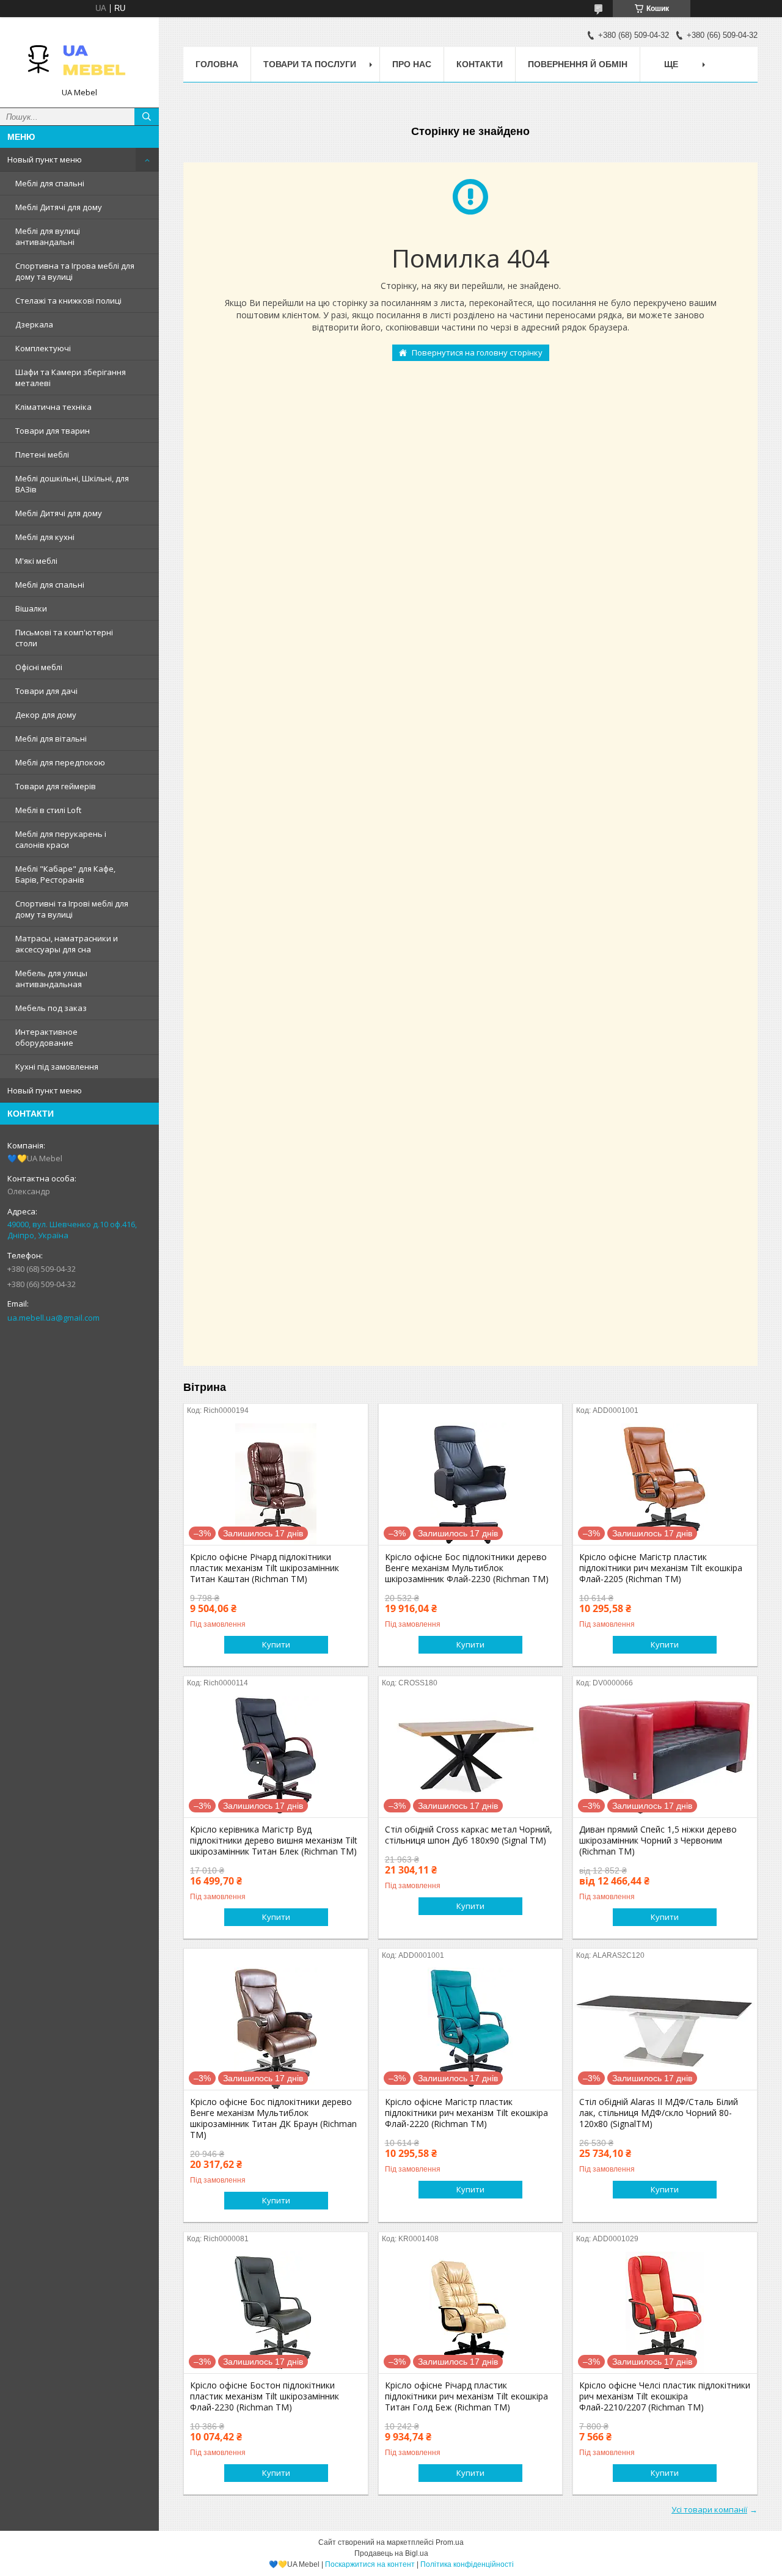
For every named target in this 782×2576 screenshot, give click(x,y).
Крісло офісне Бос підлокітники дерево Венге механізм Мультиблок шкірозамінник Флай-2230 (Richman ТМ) (467, 1568)
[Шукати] (147, 117)
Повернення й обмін (578, 64)
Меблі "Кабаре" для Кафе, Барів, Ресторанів (65, 874)
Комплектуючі (43, 348)
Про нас (412, 64)
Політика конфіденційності (467, 2564)
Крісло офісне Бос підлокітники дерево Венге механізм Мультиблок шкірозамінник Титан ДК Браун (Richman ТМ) (273, 2118)
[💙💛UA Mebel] (79, 57)
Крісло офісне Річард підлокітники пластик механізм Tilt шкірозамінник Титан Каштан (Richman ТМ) (265, 1568)
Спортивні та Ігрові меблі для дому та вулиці (72, 909)
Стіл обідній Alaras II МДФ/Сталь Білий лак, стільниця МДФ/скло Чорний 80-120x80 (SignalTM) (659, 2113)
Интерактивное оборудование (46, 1037)
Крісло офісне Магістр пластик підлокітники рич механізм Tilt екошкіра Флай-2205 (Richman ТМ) (661, 1568)
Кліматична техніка (53, 407)
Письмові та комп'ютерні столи (64, 638)
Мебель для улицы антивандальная (51, 979)
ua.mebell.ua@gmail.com (53, 1318)
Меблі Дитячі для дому (59, 207)
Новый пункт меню (45, 159)
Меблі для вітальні (51, 739)
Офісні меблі (39, 667)
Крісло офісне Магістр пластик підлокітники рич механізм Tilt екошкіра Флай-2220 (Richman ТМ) (466, 2113)
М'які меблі (36, 561)
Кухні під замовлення (57, 1067)
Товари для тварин (53, 431)
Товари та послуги (310, 64)
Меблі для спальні (50, 183)
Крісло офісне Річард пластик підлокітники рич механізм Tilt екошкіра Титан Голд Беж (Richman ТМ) (466, 2396)
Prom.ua (450, 2542)
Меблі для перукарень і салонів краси (61, 839)
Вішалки (31, 608)
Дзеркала (34, 324)
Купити (276, 1644)
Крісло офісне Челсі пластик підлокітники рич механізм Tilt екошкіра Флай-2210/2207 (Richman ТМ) (665, 2396)
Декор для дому (46, 715)
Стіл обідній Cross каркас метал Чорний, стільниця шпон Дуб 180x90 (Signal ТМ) (469, 1835)
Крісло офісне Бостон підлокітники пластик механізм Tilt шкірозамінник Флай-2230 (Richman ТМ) (265, 2396)
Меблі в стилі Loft (48, 810)
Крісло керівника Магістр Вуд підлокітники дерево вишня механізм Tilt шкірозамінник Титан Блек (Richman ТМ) (274, 1841)
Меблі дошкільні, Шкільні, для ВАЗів (72, 484)
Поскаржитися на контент (370, 2564)
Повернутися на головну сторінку (477, 352)
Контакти (480, 64)
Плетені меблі (42, 454)
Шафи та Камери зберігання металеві (71, 378)
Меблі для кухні (45, 537)
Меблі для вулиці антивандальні (48, 236)
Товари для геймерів (56, 786)
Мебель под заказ (51, 1008)
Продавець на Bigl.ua (391, 2553)
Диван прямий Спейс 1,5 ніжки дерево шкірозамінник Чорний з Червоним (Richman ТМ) (658, 1841)
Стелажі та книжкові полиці (68, 301)
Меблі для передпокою (60, 762)
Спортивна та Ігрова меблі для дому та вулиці (75, 271)
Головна (217, 64)
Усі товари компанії (709, 2509)
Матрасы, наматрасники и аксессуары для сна (67, 944)
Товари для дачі (46, 691)
